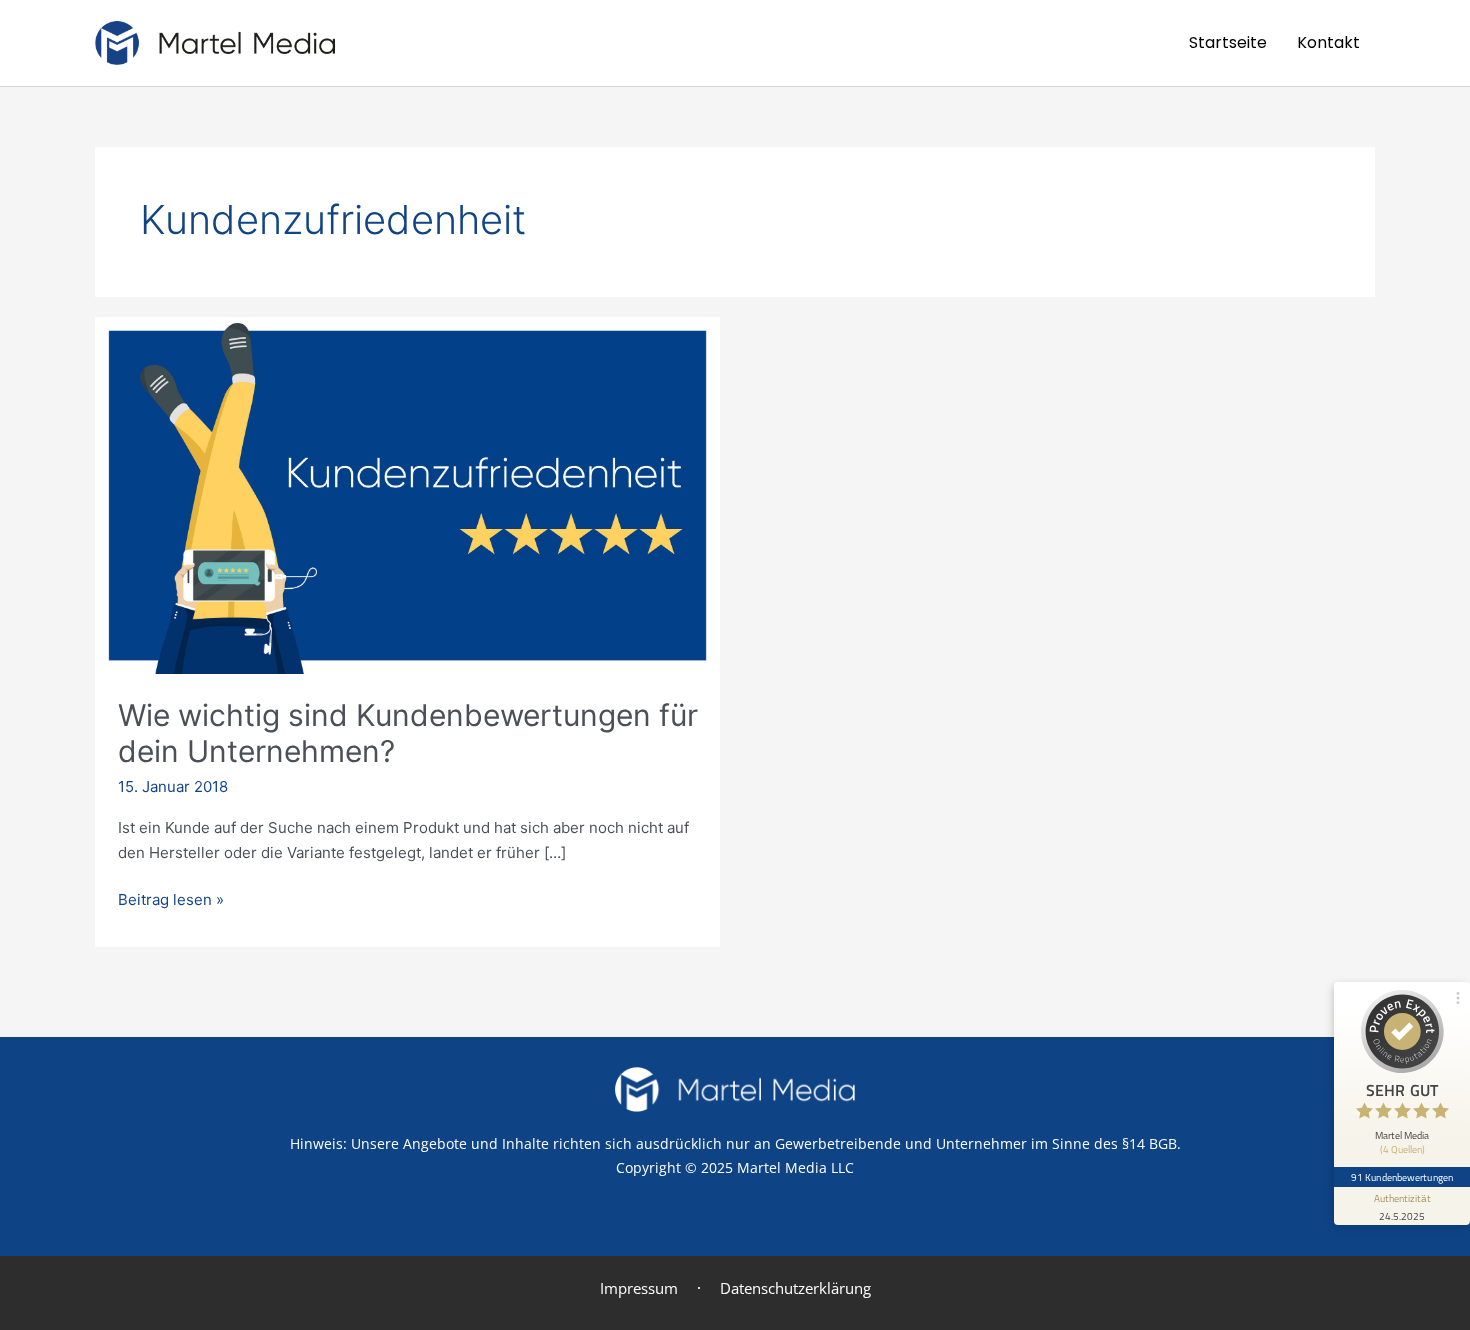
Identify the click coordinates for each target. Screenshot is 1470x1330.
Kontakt (1328, 42)
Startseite (1228, 42)
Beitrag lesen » (171, 898)
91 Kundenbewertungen (1402, 1177)
